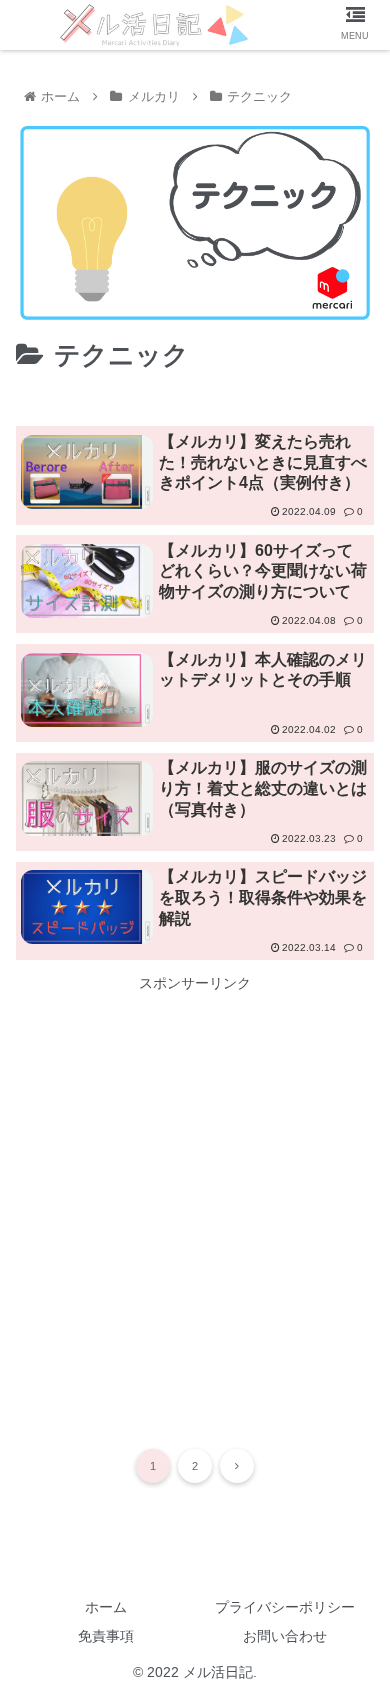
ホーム (106, 1607)
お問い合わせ (285, 1636)
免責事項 (106, 1636)
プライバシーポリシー (285, 1607)
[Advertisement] (195, 1191)
